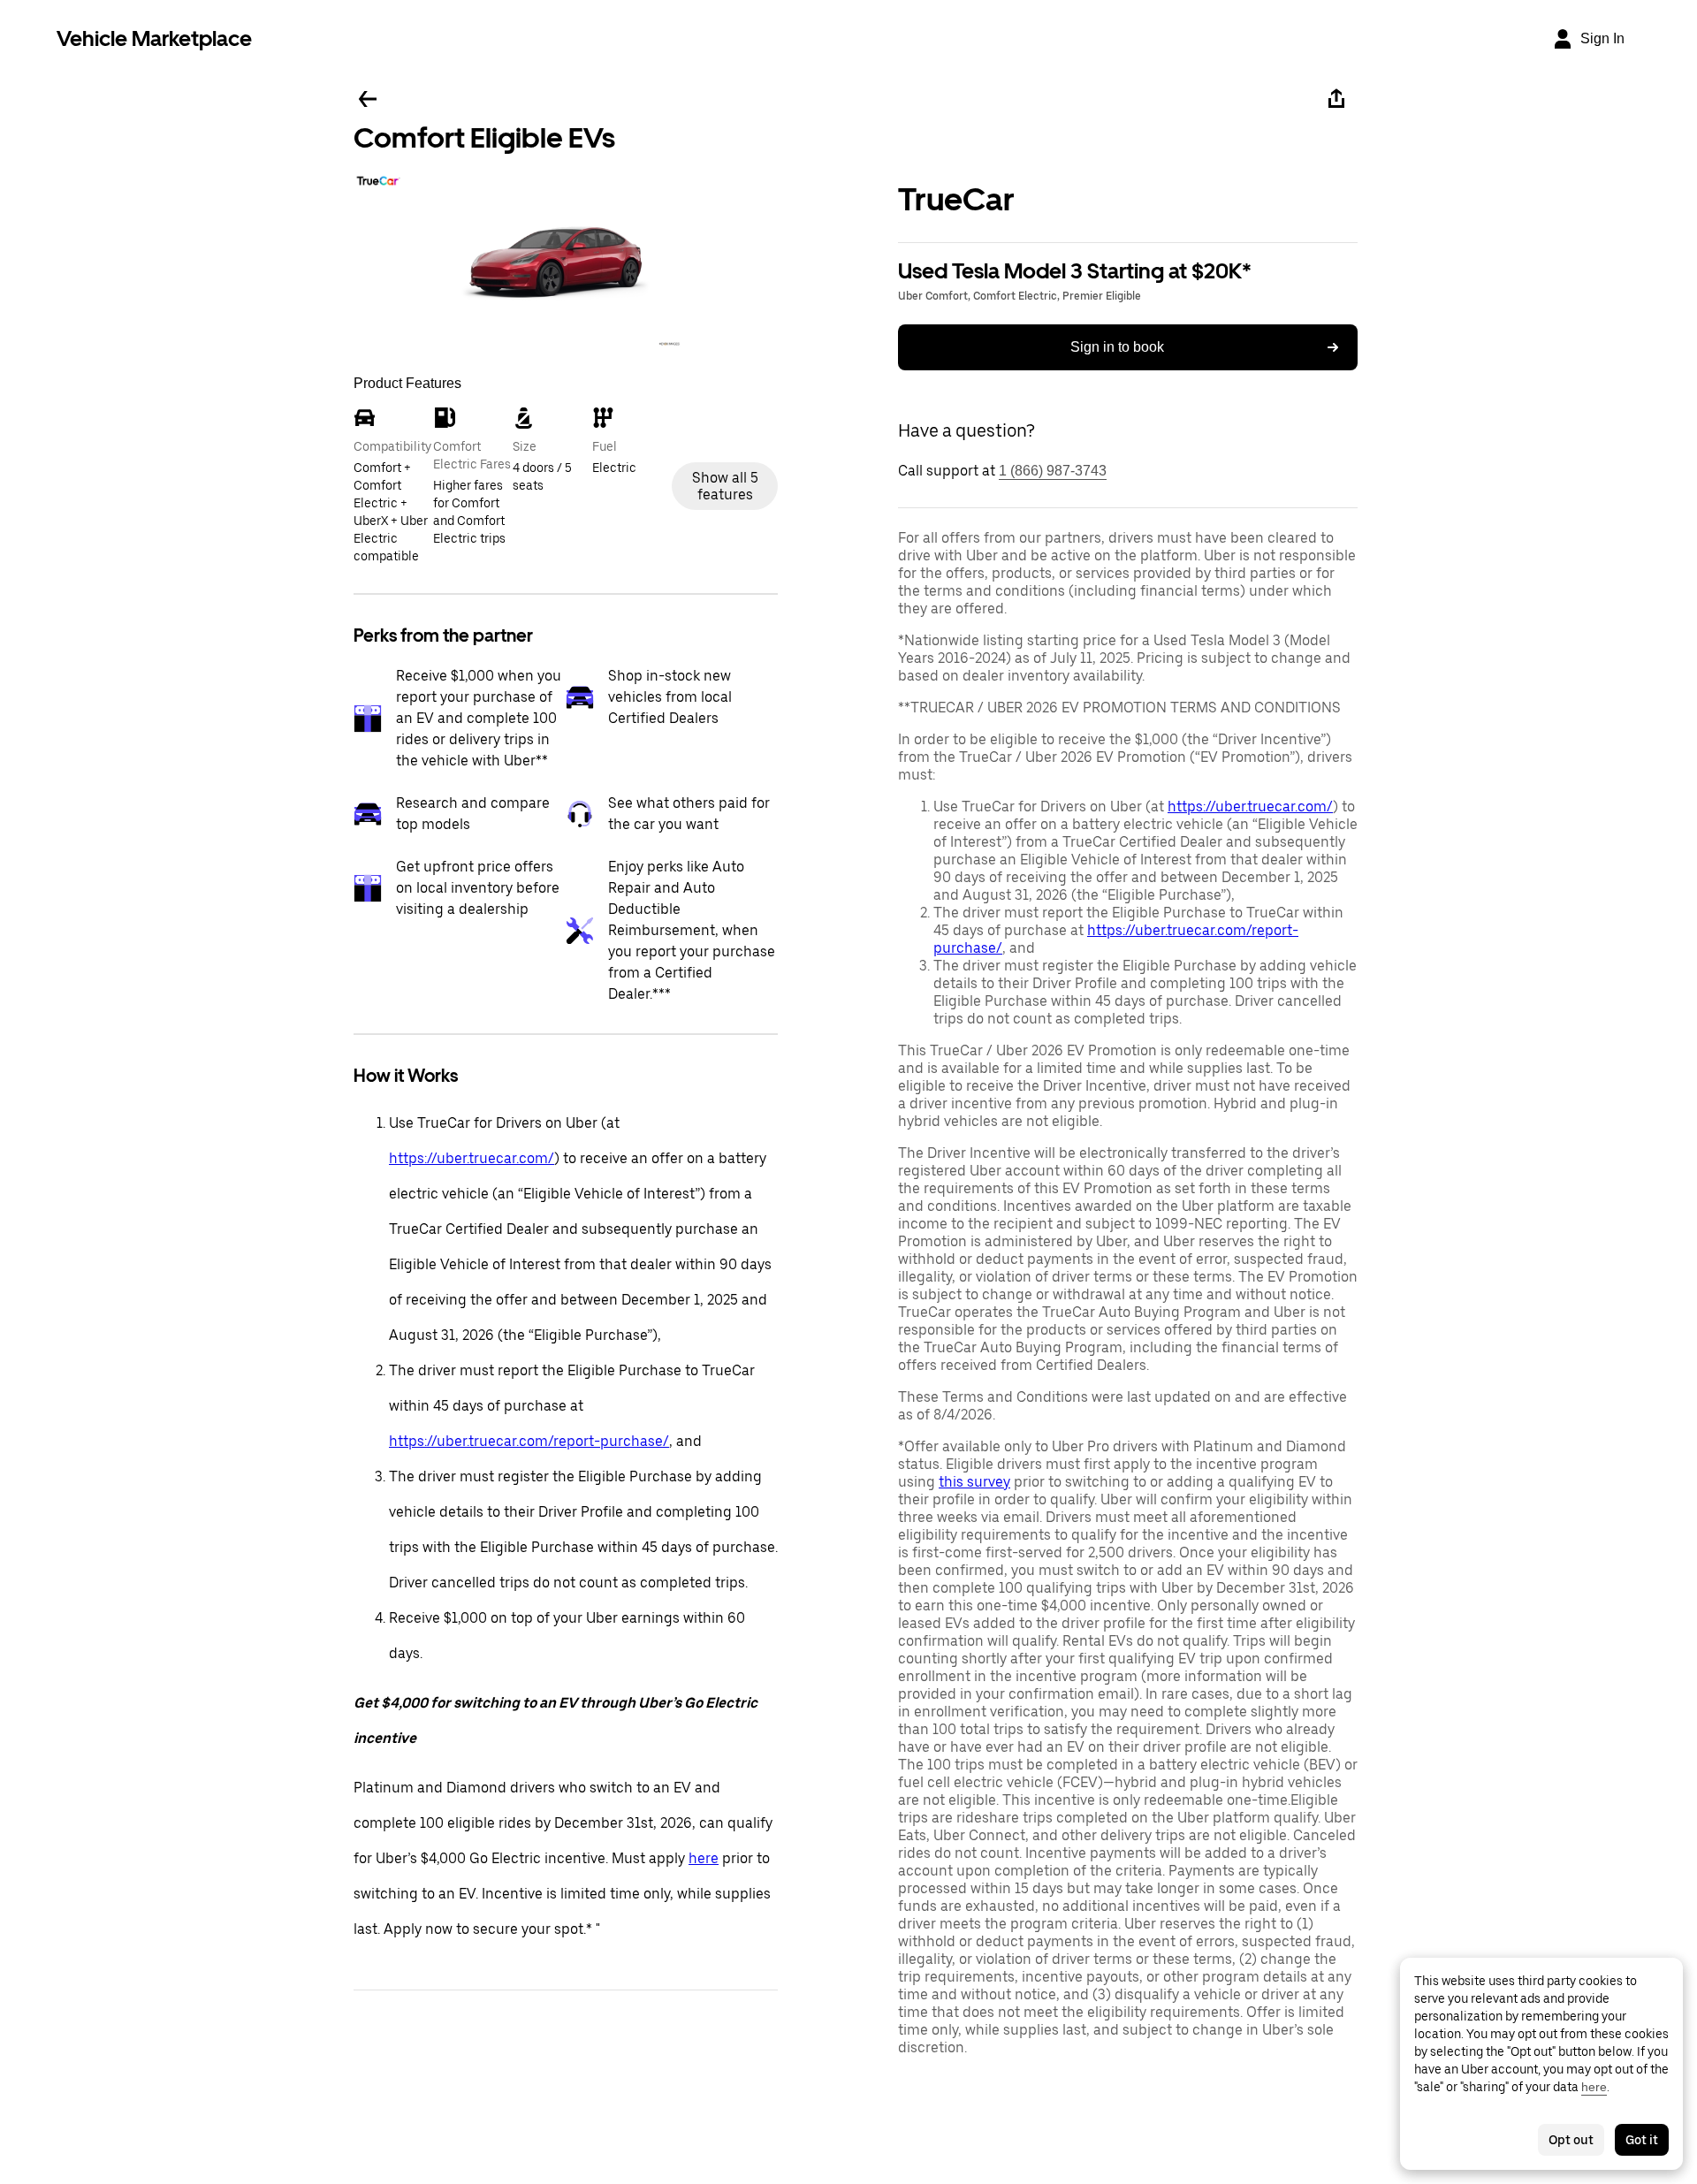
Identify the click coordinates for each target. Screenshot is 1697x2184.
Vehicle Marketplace (154, 38)
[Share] (1336, 99)
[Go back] (368, 99)
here (704, 1858)
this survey (974, 1482)
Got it (1642, 2140)
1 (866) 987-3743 (1053, 471)
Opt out (1571, 2140)
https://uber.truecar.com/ (472, 1158)
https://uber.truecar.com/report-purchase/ (529, 1441)
